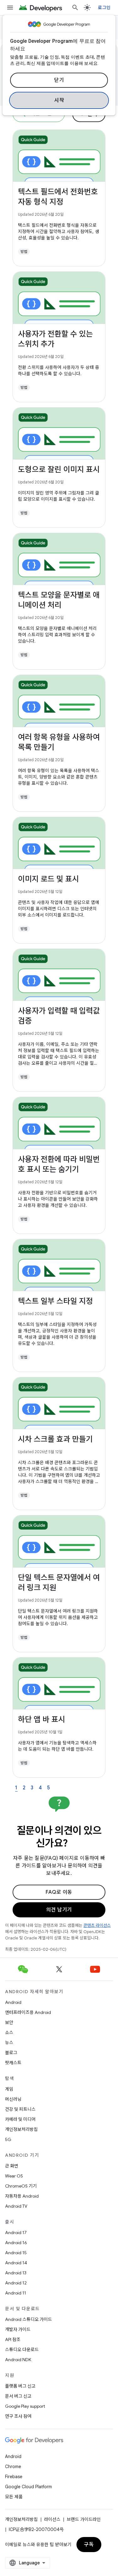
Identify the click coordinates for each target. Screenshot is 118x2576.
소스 (9, 2032)
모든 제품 (14, 2497)
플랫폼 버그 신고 (20, 2386)
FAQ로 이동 (59, 1892)
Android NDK (18, 2360)
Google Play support (25, 2406)
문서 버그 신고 (18, 2396)
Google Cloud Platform (28, 2487)
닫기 (59, 80)
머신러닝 (13, 2099)
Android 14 (16, 2263)
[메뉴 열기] (10, 8)
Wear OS (14, 2176)
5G (8, 2139)
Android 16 (16, 2243)
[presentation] (59, 1837)
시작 (59, 100)
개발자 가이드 (18, 2329)
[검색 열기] (75, 8)
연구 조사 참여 (18, 2416)
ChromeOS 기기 (21, 2186)
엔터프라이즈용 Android (28, 2012)
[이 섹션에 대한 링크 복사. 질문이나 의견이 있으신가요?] (76, 1844)
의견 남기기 (59, 1910)
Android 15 (16, 2253)
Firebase (14, 2477)
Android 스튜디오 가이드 (28, 2319)
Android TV (16, 2206)
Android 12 (16, 2283)
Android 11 (16, 2293)
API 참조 (13, 2339)
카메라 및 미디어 (20, 2119)
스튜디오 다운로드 (22, 2350)
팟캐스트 (13, 2063)
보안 (9, 2022)
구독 (89, 2545)
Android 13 (16, 2273)
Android (13, 2002)
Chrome (13, 2467)
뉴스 (9, 2043)
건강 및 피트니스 (20, 2109)
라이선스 (52, 2519)
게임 (9, 2089)
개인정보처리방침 (21, 2129)
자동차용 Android (22, 2196)
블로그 (11, 2053)
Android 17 (16, 2233)
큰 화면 (12, 2166)
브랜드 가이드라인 (84, 2519)
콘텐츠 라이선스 (97, 1925)
